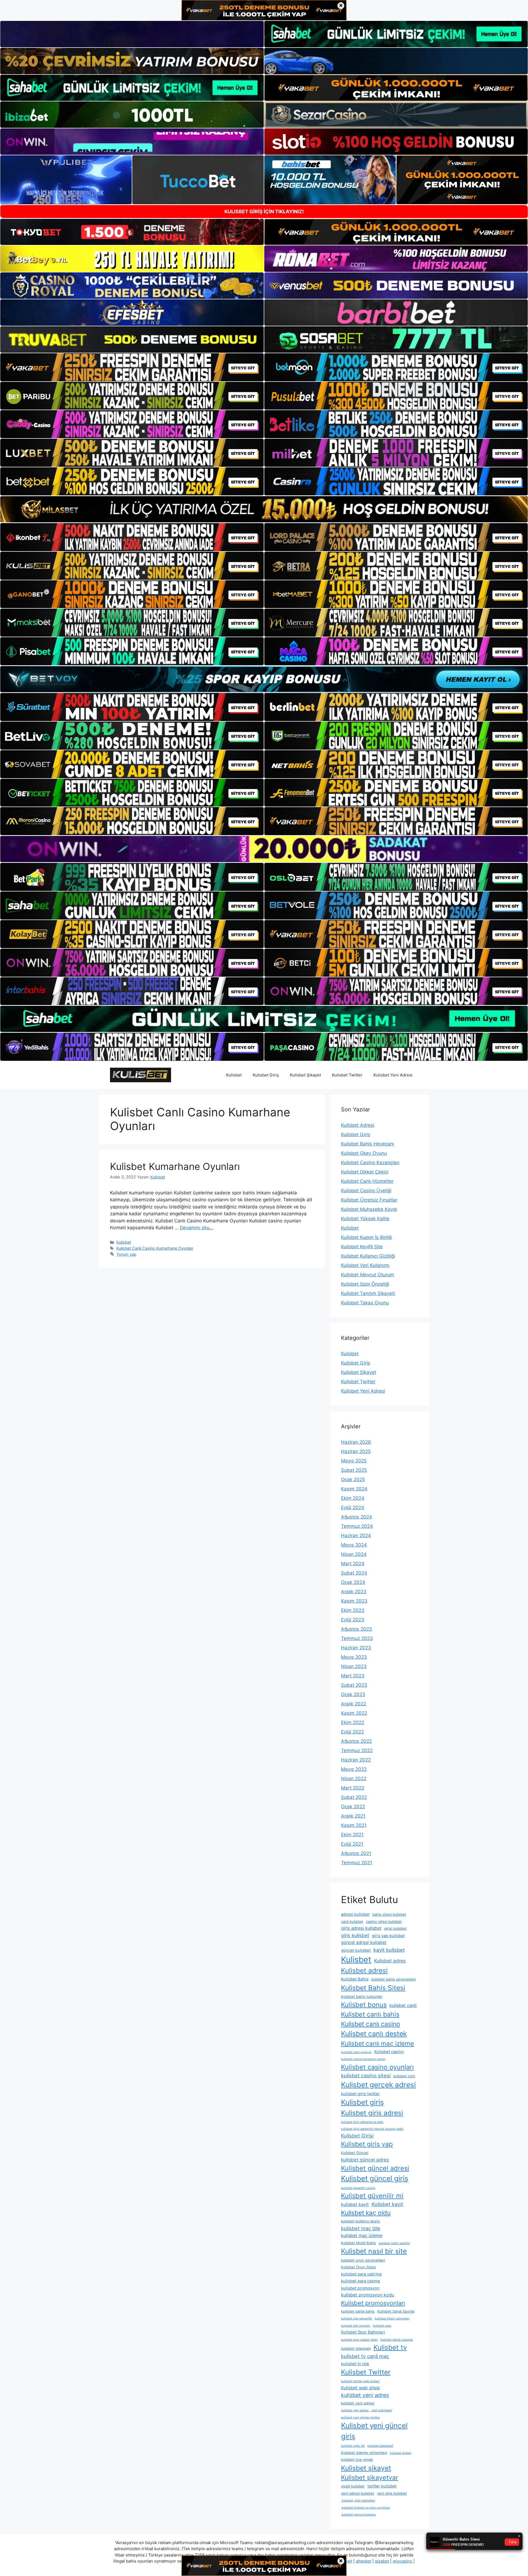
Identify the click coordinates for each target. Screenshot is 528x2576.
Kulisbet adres (390, 1961)
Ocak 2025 (353, 1479)
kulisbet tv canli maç (365, 2356)
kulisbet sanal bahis (358, 2311)
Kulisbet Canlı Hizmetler (367, 1181)
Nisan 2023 (354, 1666)
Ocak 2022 (353, 1807)
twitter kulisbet (382, 2486)
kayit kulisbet (389, 1950)
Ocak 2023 (353, 1694)
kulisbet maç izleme (362, 2235)
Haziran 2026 (356, 1442)
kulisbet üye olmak (357, 2459)
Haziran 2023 (356, 1648)
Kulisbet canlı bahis (370, 2014)
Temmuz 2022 (357, 1751)
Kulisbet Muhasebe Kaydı (369, 1209)
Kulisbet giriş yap (367, 2144)
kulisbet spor (382, 2326)
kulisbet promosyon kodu (368, 2295)
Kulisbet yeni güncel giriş (374, 2431)
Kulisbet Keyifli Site (362, 1247)
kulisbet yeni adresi (358, 2403)
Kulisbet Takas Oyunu (365, 1303)
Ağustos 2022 (356, 1741)
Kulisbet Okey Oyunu (364, 1153)
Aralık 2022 (354, 1704)
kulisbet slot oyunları (356, 2326)
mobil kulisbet (353, 2486)
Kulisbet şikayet (366, 2468)
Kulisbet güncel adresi (375, 2168)
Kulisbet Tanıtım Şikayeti (368, 1293)
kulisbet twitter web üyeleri (360, 2381)
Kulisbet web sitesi (360, 2388)
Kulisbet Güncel (355, 2153)
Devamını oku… (197, 1228)
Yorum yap (126, 1254)
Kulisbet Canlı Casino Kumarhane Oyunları (155, 1248)
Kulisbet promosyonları (373, 2303)
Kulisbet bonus (364, 2005)
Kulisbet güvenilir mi (372, 2196)
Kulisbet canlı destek (374, 2034)
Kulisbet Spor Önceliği (365, 1284)
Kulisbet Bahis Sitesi (373, 1988)
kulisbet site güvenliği (357, 2319)
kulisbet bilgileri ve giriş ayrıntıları (365, 2508)
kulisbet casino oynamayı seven (363, 2059)
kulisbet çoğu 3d (353, 2446)
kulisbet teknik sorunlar (397, 2340)
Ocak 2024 (353, 1582)
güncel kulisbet (356, 1950)
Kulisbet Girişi (357, 2136)
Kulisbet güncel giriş (375, 2178)
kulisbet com (404, 2076)
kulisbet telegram (356, 2348)
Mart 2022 (353, 1788)
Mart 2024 (353, 1564)
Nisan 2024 (354, 1554)
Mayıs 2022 (354, 1769)
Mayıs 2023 (354, 1657)
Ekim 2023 (353, 1610)
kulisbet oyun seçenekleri (363, 2260)
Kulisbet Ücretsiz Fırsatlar (369, 1200)
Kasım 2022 (354, 1713)
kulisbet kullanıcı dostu (361, 2221)
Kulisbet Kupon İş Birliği (366, 1237)
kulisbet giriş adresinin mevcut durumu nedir (372, 2129)
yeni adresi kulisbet (358, 2493)
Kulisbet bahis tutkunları (362, 1997)
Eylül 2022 (352, 1732)
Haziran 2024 (356, 1536)
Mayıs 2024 (354, 1545)
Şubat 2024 (354, 1573)
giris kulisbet (355, 1935)
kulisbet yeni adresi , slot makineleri (367, 2410)
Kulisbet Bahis (355, 1979)
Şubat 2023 (354, 1685)
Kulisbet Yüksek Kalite (365, 1219)
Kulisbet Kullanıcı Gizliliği (368, 1256)
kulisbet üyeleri (401, 2453)
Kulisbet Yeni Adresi (393, 1075)
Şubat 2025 (354, 1470)
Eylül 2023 (353, 1620)
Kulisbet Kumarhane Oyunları (175, 1166)
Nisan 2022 (354, 1779)
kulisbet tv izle (355, 2364)
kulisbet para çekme (361, 2281)
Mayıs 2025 (354, 1461)
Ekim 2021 (352, 1835)
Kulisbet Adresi (358, 1125)
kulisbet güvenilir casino (358, 2188)
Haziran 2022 (356, 1760)
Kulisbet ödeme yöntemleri (364, 2453)
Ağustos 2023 (357, 1629)
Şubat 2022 (354, 1797)
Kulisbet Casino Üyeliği (366, 1191)
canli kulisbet (352, 1921)
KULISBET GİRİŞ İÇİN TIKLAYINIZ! (264, 212)
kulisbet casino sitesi (366, 2075)
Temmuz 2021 (357, 1863)
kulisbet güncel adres (365, 2160)
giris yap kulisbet (388, 1936)
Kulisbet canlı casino (371, 2024)
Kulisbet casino (389, 2052)
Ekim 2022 (353, 1722)
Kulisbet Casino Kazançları (370, 1163)
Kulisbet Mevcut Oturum (368, 1275)
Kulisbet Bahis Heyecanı (368, 1144)
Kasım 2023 (354, 1601)
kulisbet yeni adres (365, 2395)
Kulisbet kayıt (387, 2204)
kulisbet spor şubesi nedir (359, 2340)
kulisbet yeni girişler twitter (360, 2418)
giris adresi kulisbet (361, 1928)
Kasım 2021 (354, 1825)
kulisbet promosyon (360, 2288)
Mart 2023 (353, 1676)
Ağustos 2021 (356, 1853)
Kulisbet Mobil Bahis (358, 2243)
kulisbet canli (403, 2005)
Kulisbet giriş (362, 2102)
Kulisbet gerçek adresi (378, 2085)
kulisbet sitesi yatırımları (392, 2319)
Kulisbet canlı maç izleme (377, 2043)
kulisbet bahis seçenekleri (394, 1979)
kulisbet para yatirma (361, 2274)
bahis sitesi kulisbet (389, 1914)
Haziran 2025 (356, 1451)
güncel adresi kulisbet (364, 1942)
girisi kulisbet (395, 1928)
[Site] (132, 367)
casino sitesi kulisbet (384, 1921)
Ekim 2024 (353, 1498)
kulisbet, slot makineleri (358, 2501)
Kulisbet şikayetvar (370, 2478)
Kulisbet (234, 1075)
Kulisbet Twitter (347, 1075)
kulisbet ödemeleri (380, 2446)
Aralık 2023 (354, 1592)
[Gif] (264, 509)
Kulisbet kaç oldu (366, 2213)
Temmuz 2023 (357, 1638)
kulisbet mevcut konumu (358, 2515)
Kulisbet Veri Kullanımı (365, 1265)
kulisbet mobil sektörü (394, 2243)
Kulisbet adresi (364, 1971)
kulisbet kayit (355, 2204)
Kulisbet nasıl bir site (374, 2251)
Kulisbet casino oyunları (377, 2067)
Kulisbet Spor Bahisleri (363, 2332)
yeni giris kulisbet (392, 2493)
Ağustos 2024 (357, 1517)
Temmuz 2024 (357, 1526)
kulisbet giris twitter (360, 2094)
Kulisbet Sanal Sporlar (396, 2311)
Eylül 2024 (353, 1508)
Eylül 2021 (352, 1844)
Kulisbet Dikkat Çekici (365, 1172)
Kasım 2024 (354, 1489)
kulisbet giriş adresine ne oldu (362, 2122)
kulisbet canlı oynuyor (356, 2052)
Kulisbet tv (390, 2347)
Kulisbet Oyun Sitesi (358, 2267)
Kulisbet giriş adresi (372, 2113)
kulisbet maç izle (361, 2228)
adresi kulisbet (355, 1914)
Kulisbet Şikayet (305, 1075)
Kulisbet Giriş (266, 1075)
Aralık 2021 (353, 1816)
